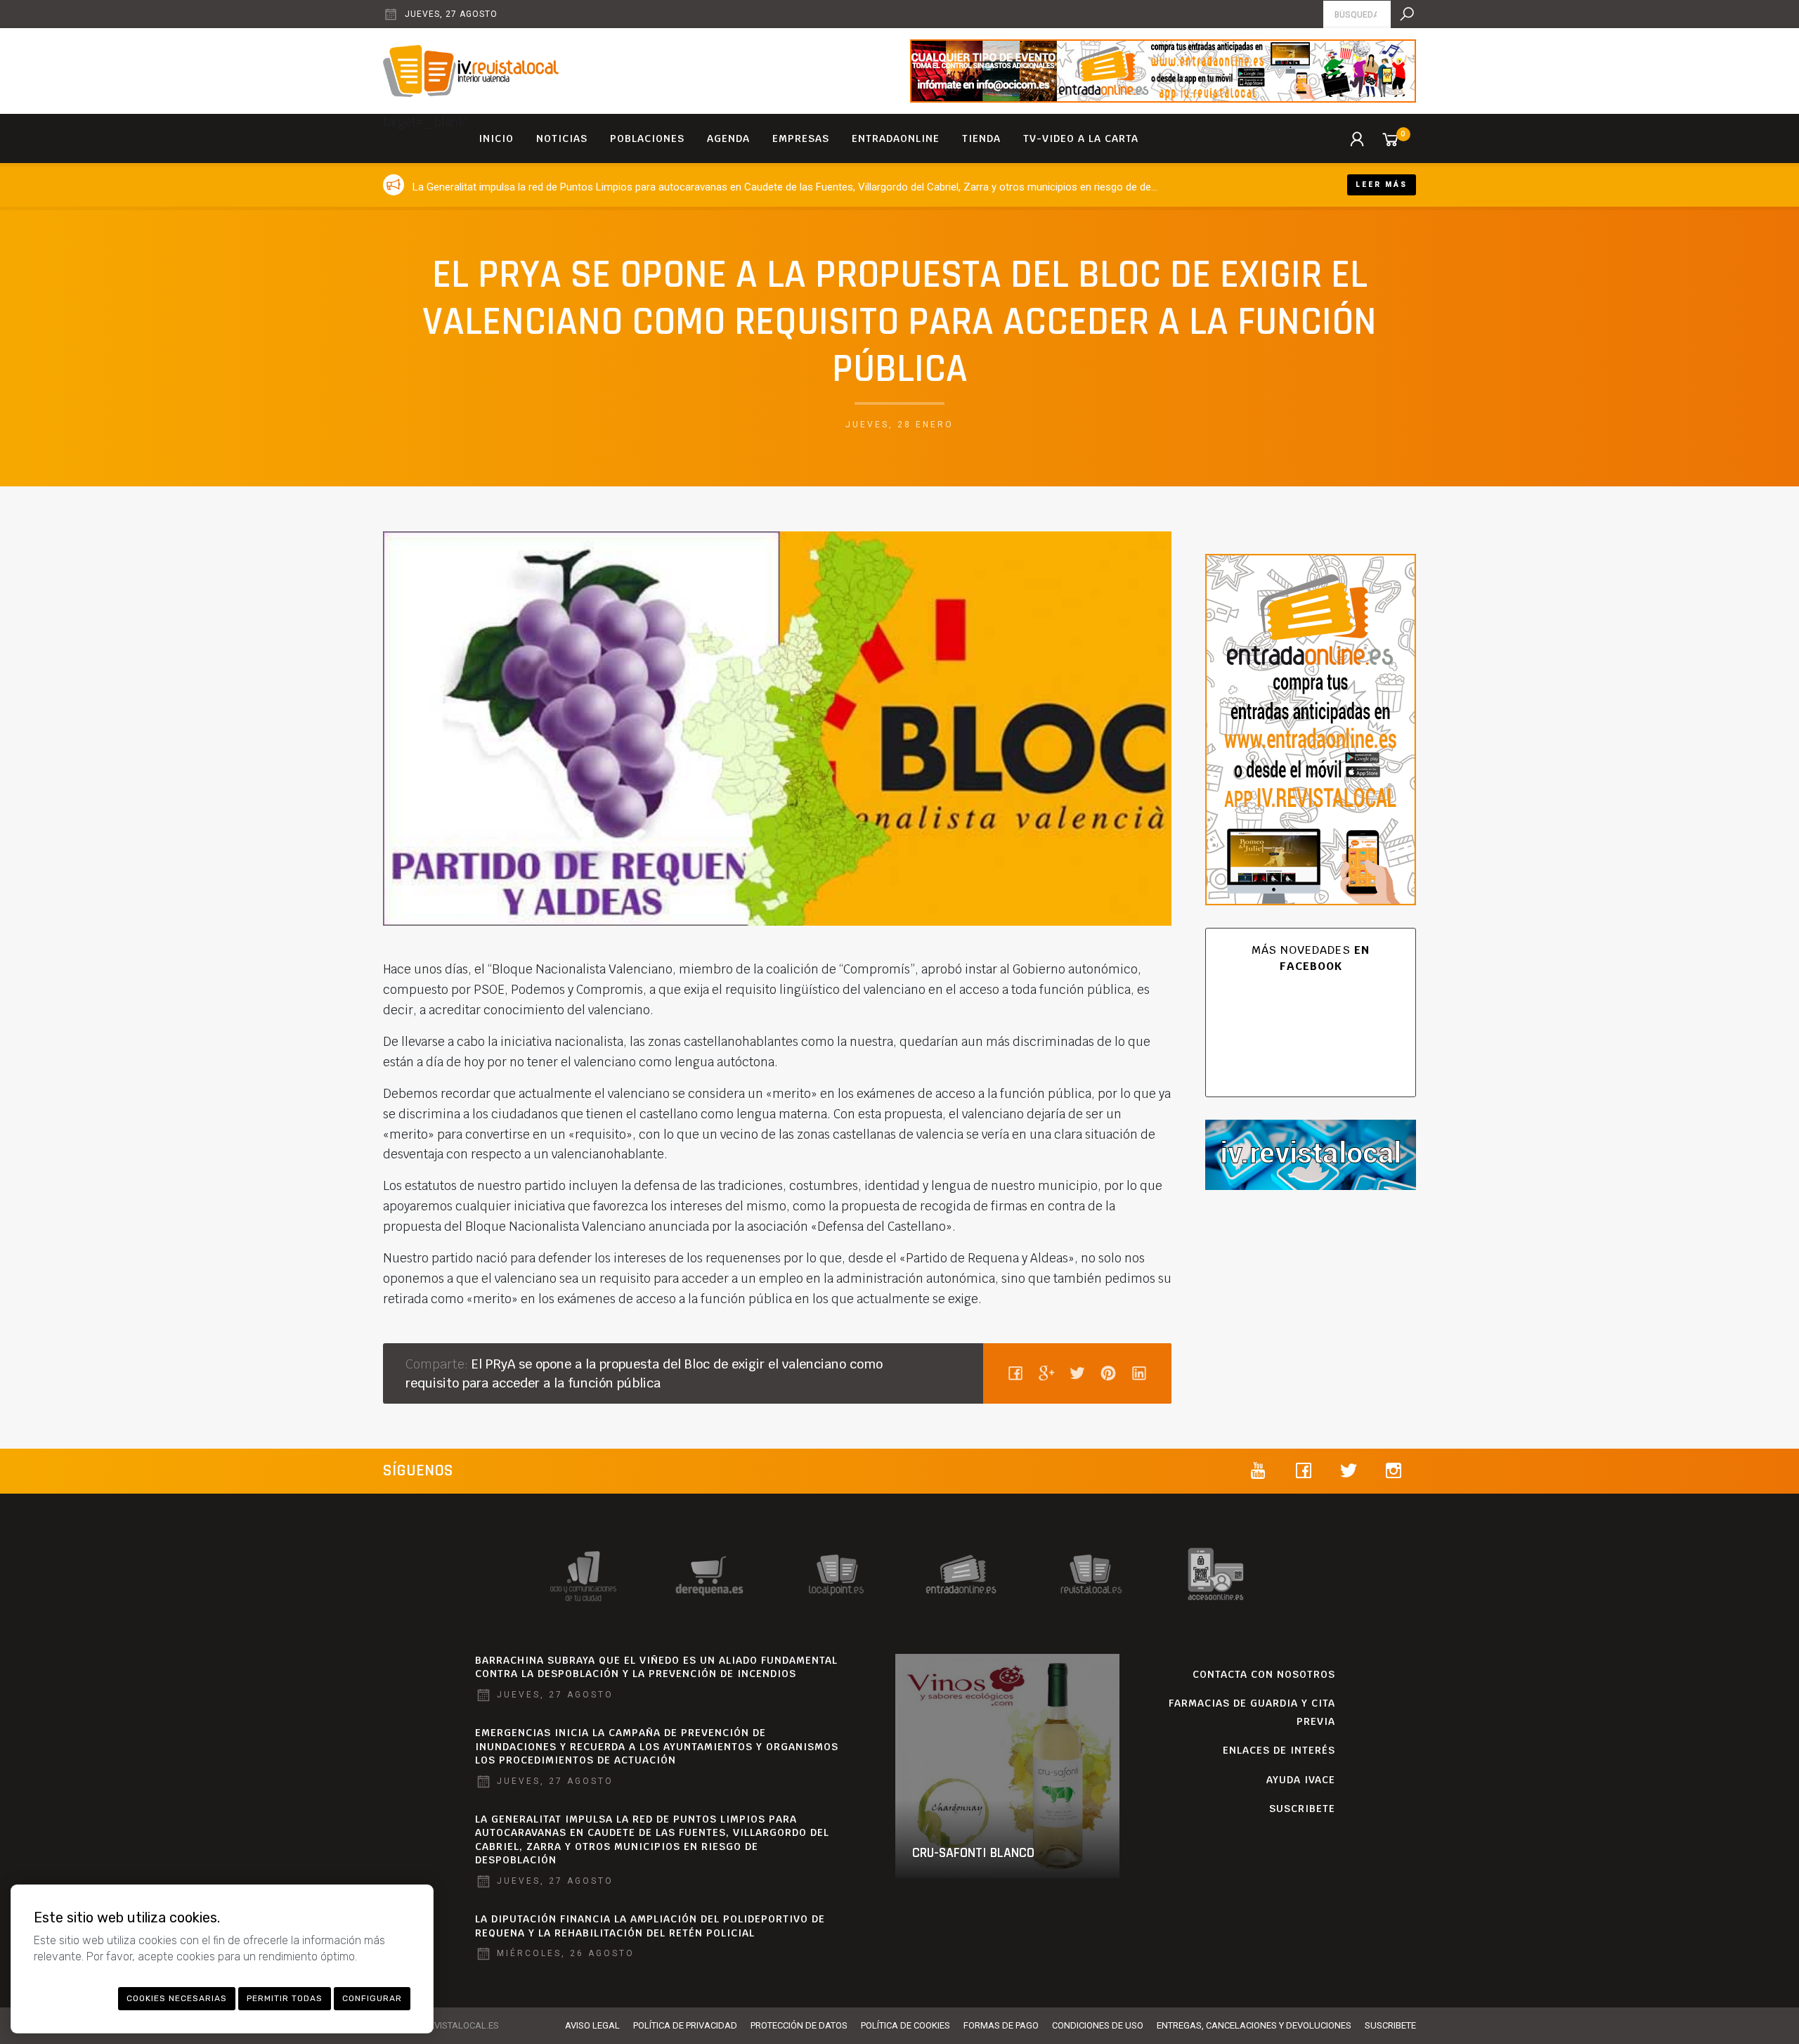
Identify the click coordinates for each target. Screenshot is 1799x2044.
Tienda (981, 138)
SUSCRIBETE (1302, 1809)
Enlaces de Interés (1279, 1750)
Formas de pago (1001, 2025)
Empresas (801, 138)
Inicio (496, 138)
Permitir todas (285, 1998)
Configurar (372, 1998)
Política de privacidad (685, 2025)
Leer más (1382, 185)
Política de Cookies (905, 2025)
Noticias (562, 138)
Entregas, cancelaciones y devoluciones (1254, 2025)
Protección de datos (799, 2025)
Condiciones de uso (1098, 2025)
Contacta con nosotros (1264, 1674)
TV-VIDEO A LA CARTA (1081, 138)
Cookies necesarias (177, 1998)
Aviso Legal (592, 2025)
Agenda (728, 138)
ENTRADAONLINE (896, 138)
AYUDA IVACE (1301, 1780)
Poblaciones (647, 138)
